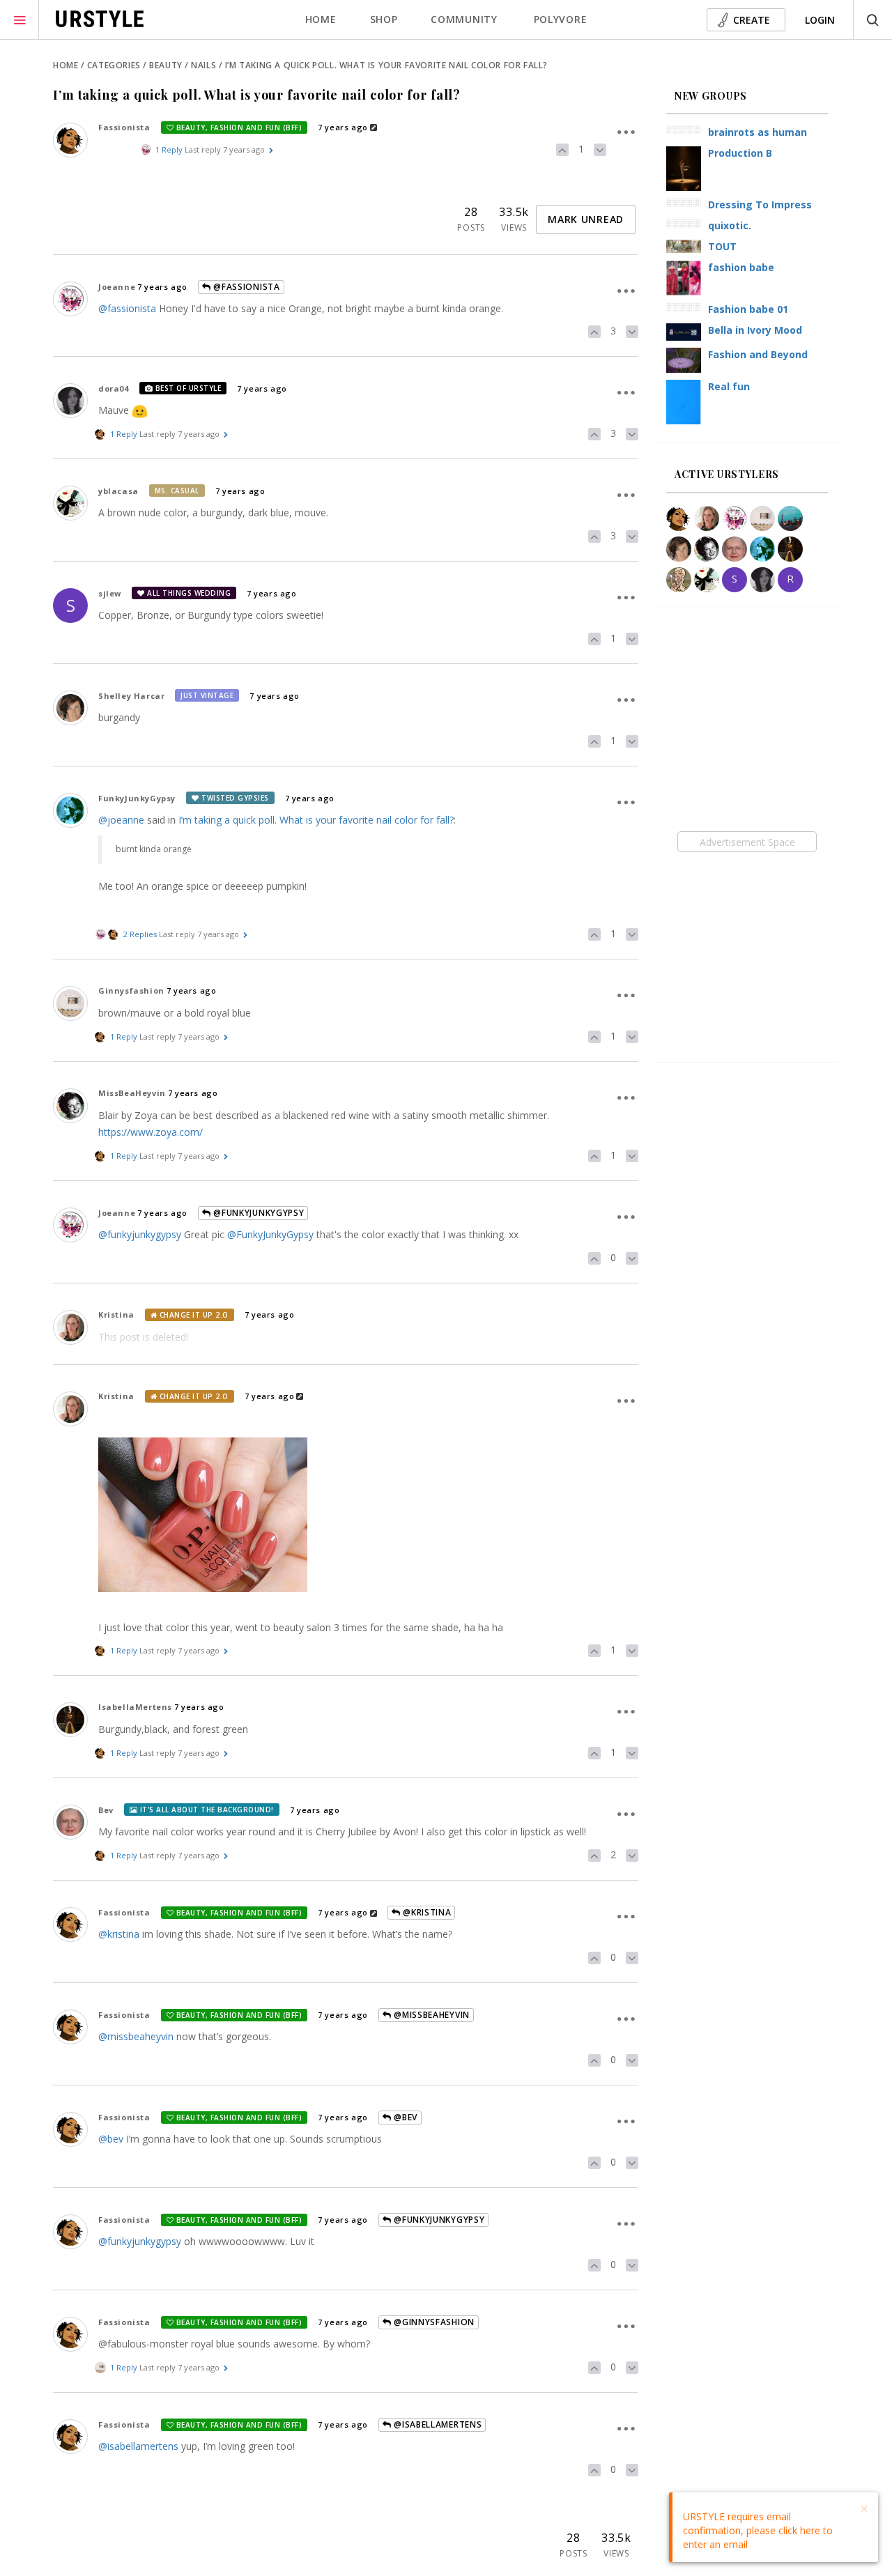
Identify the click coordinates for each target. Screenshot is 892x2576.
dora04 (114, 388)
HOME (321, 19)
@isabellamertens (138, 2446)
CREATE (752, 20)
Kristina (116, 1314)
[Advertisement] (747, 842)
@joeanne (121, 820)
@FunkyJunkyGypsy (258, 1213)
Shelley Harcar (131, 696)
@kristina (119, 1934)
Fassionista (124, 127)
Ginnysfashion (131, 990)
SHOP (384, 19)
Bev (106, 1810)
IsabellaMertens (135, 1707)
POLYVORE (561, 19)
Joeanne (117, 287)
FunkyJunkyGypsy (137, 798)
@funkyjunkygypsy (140, 1234)
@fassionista (127, 308)
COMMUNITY (464, 19)
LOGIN (820, 20)
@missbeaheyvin (136, 2036)
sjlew (110, 593)
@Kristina (425, 1912)
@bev (111, 2139)
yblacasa (118, 491)
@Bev (404, 2117)
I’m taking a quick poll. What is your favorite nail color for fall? (316, 820)
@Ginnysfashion (433, 2322)
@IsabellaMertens (436, 2424)
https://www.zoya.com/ (151, 1132)
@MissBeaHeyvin (430, 2015)
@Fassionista (246, 287)
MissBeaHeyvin (132, 1093)
